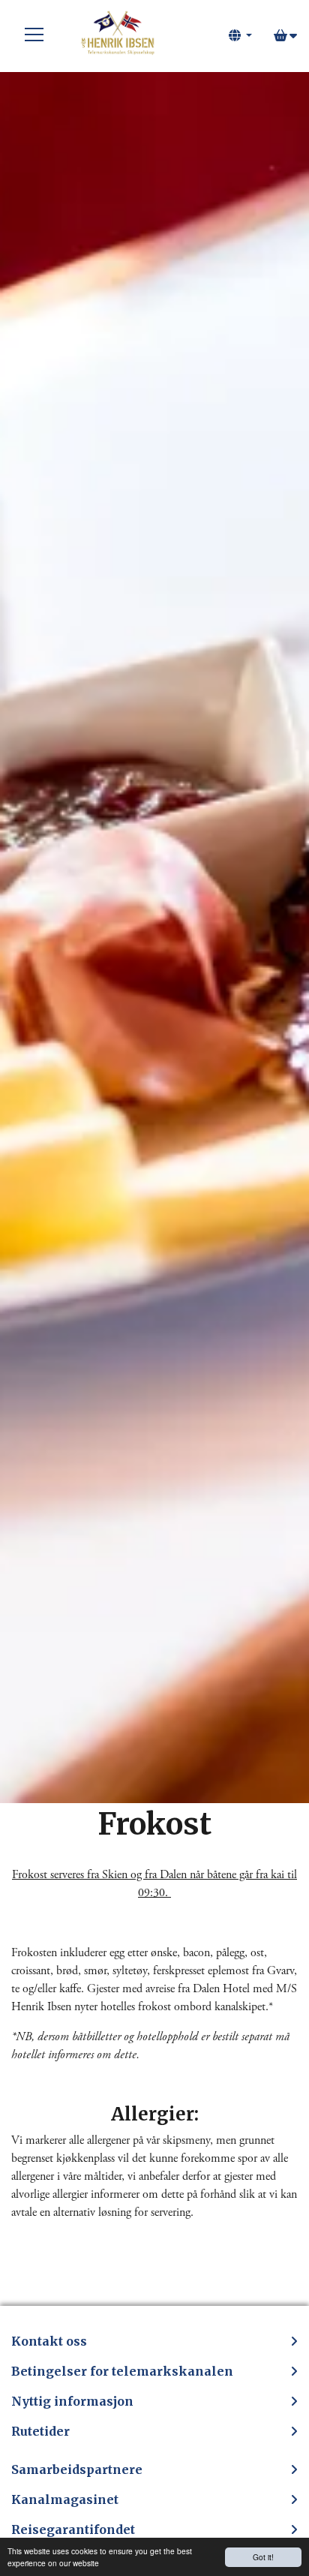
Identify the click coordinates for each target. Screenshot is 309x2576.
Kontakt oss (49, 2341)
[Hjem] (117, 35)
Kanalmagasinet (65, 2499)
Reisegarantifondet (73, 2529)
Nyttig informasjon (72, 2401)
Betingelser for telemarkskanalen (122, 2371)
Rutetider (40, 2431)
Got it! (263, 2557)
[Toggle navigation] (34, 35)
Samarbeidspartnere (77, 2469)
